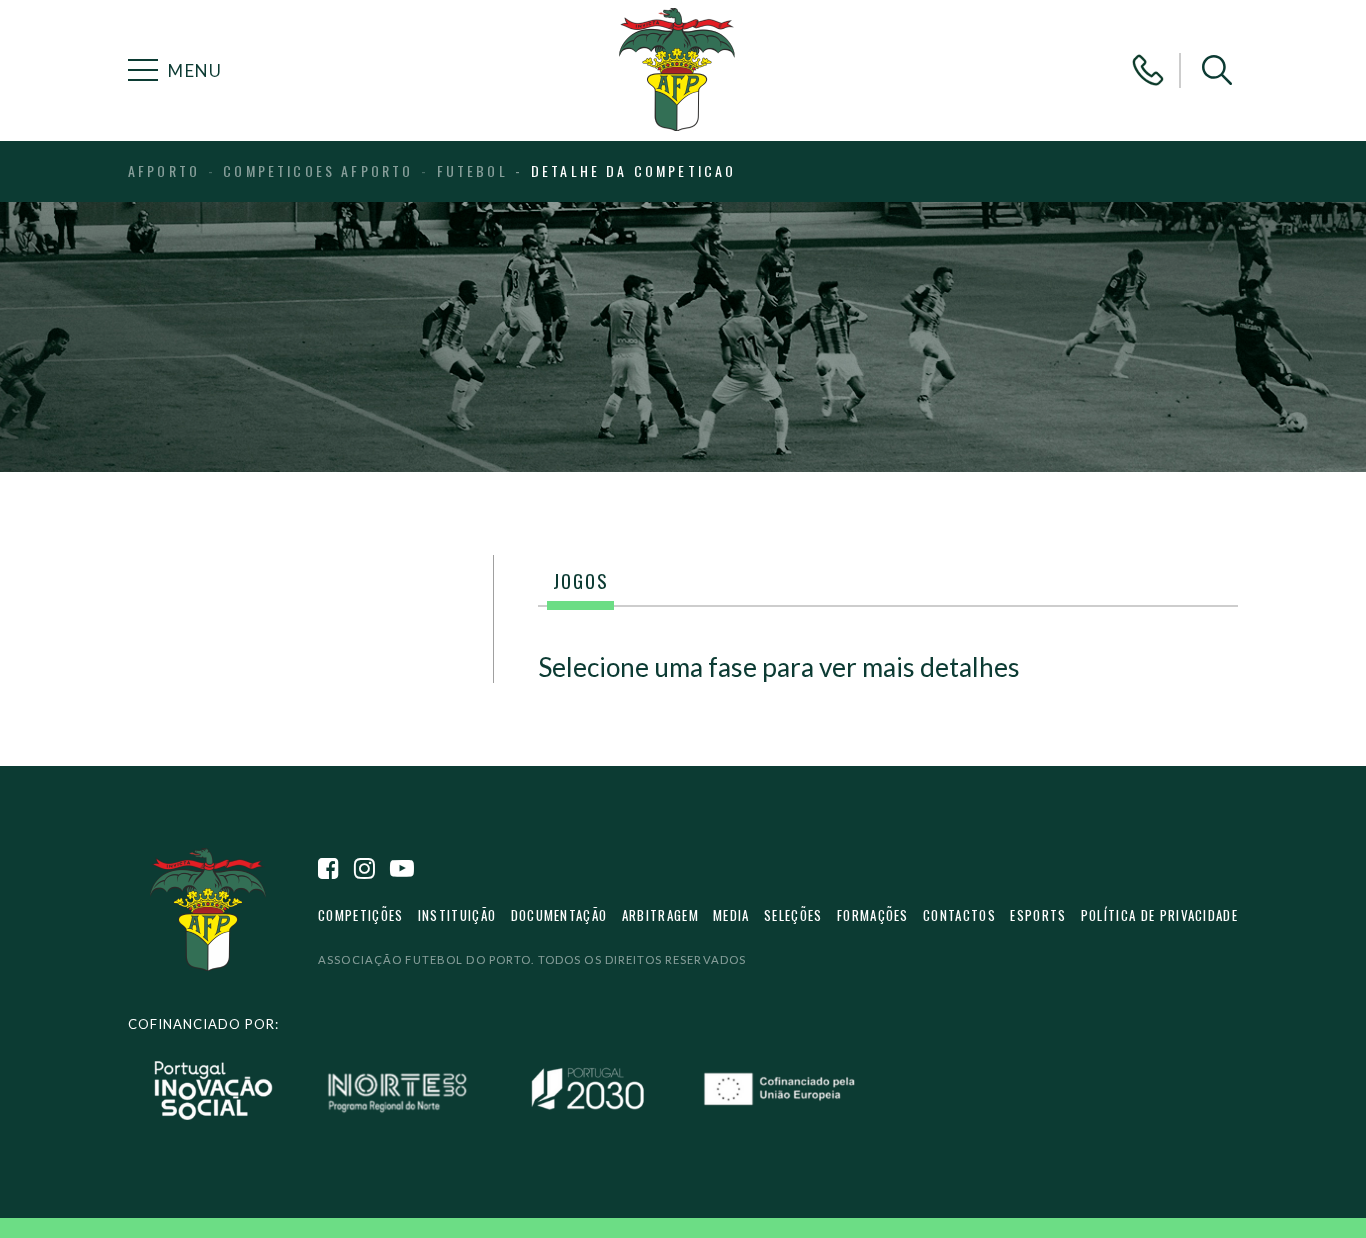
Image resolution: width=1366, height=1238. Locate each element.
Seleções (793, 915)
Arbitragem (660, 915)
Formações (873, 915)
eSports (1038, 915)
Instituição (457, 915)
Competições (360, 915)
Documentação (559, 915)
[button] (1217, 70)
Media (731, 915)
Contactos (959, 915)
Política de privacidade (1159, 915)
